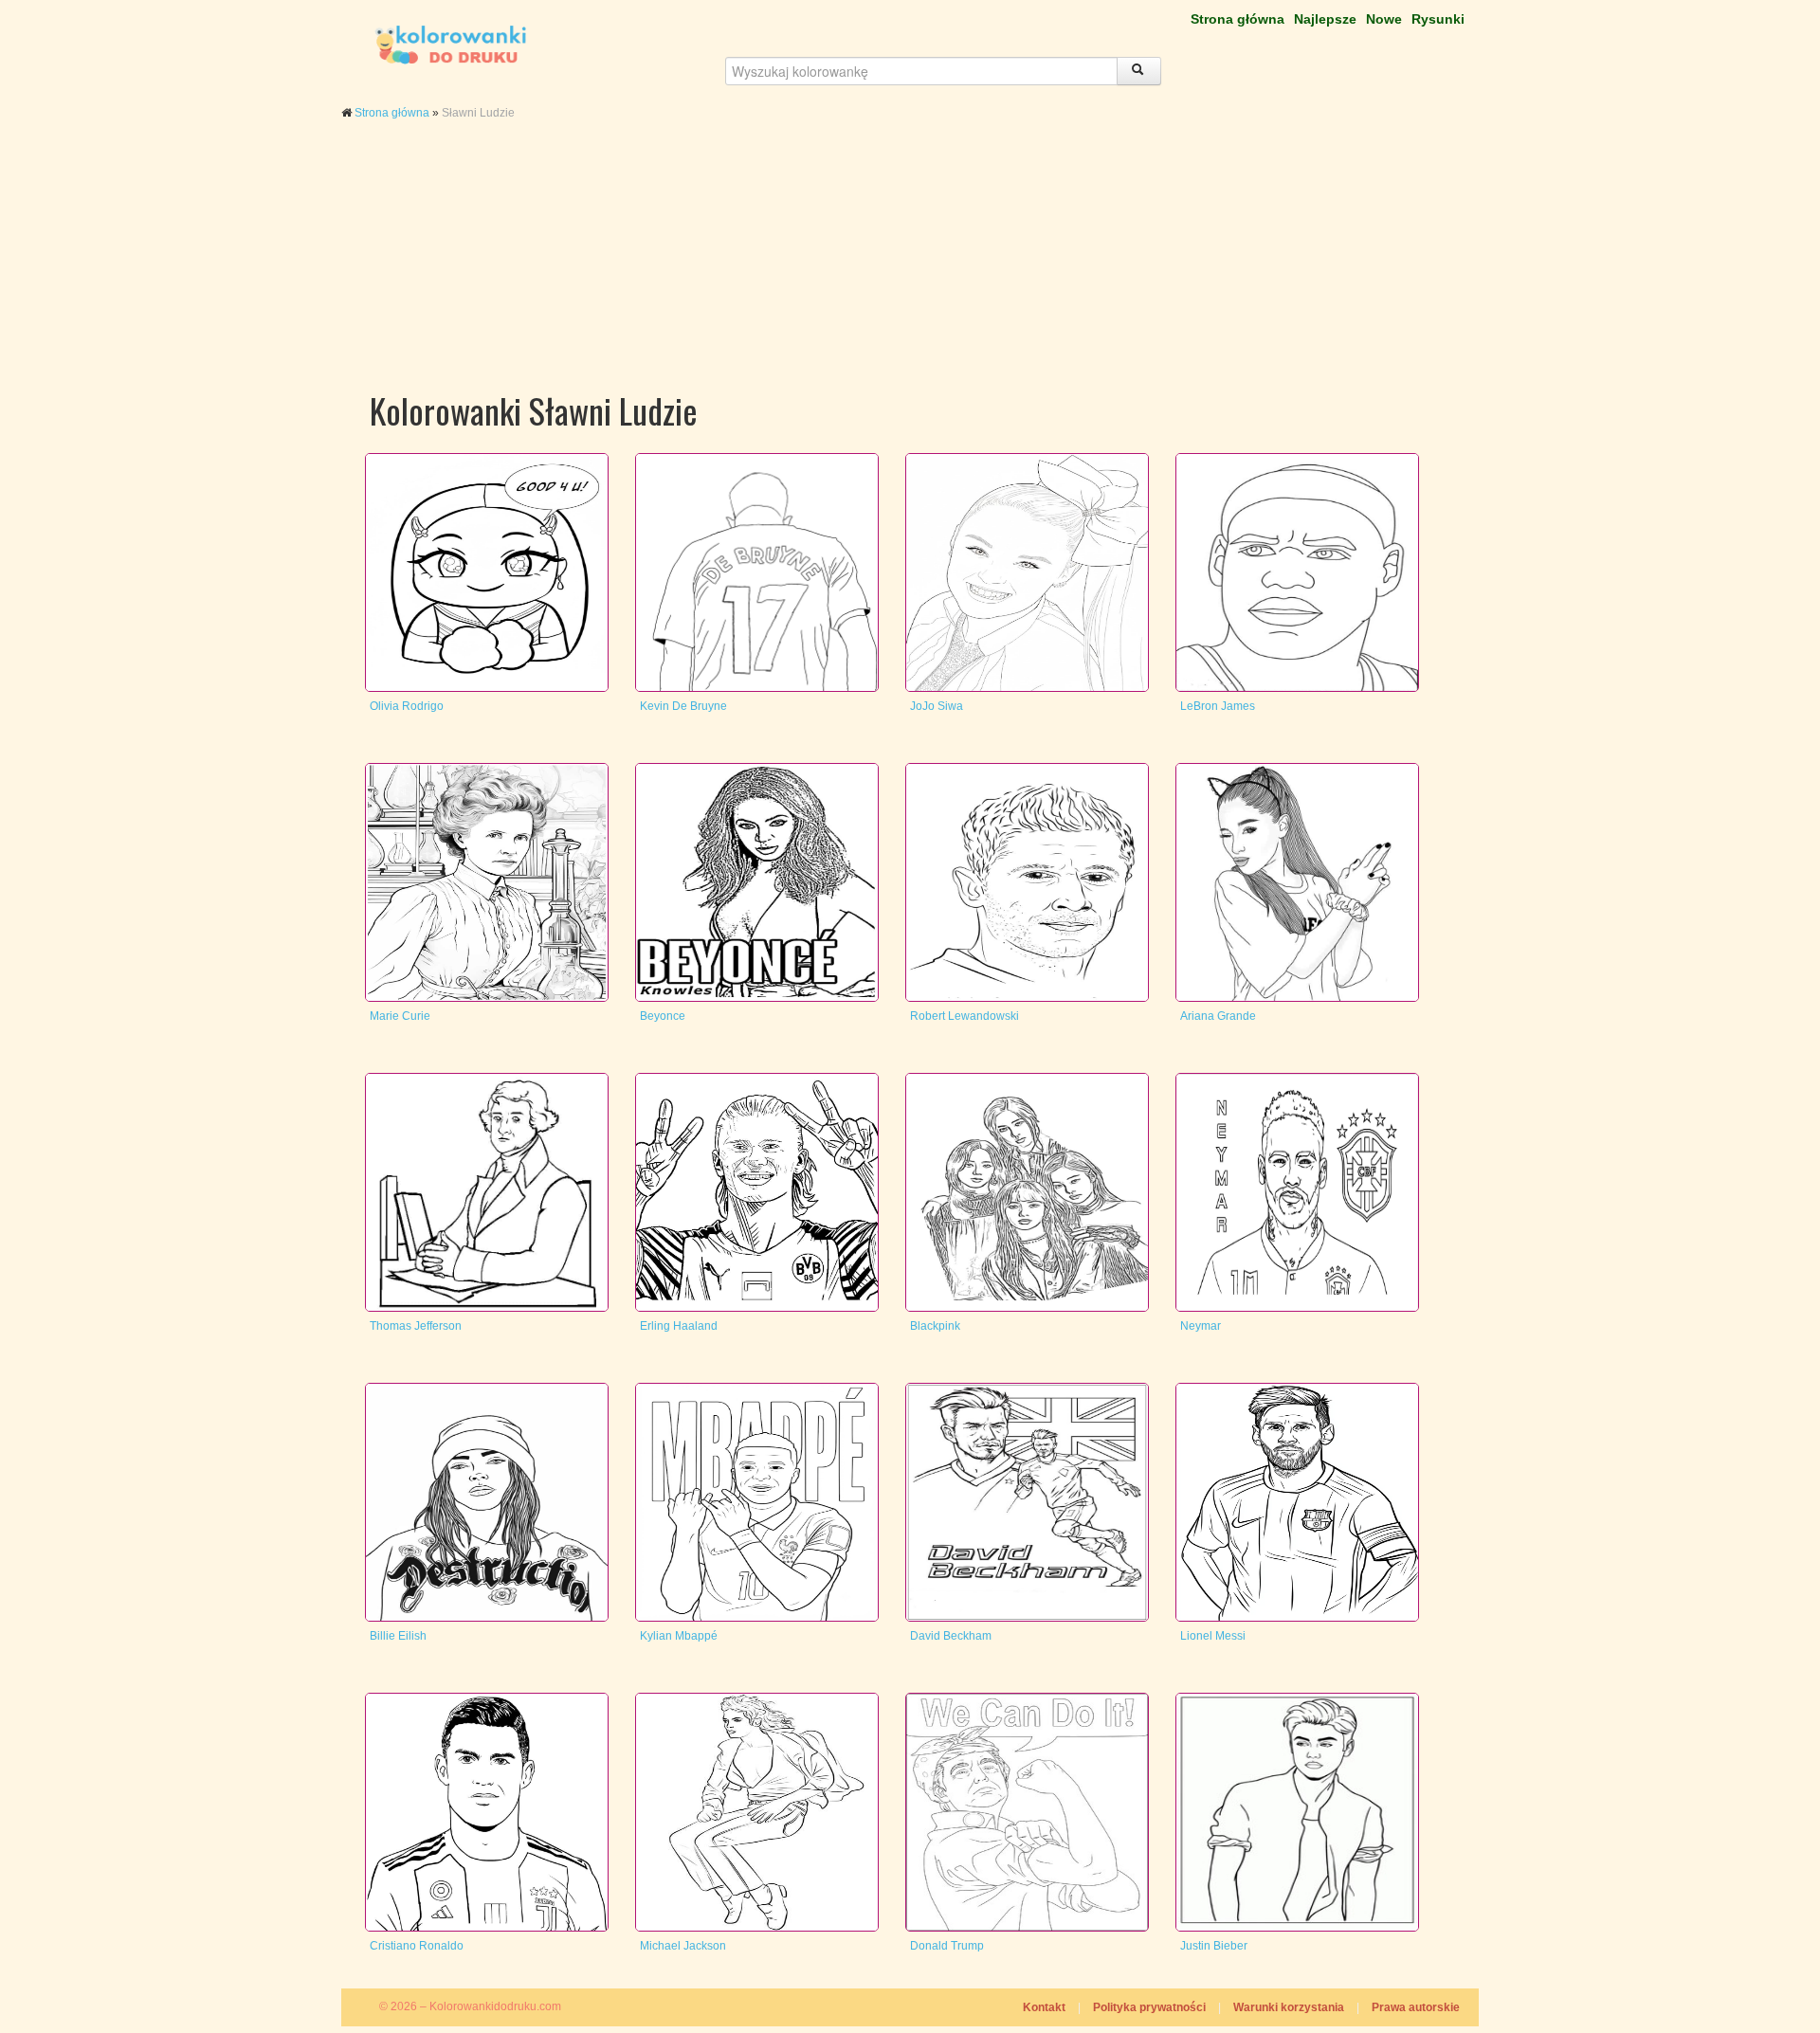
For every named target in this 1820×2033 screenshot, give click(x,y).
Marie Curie (400, 1016)
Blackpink (935, 1326)
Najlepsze (1325, 19)
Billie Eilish (398, 1636)
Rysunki (1438, 19)
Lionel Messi (1213, 1636)
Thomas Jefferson (416, 1326)
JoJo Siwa (937, 706)
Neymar (1201, 1326)
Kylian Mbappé (679, 1636)
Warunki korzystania (1289, 2007)
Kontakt (1044, 2007)
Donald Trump (947, 1946)
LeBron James (1218, 706)
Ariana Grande (1218, 1016)
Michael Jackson (683, 1946)
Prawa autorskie (1416, 2007)
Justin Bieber (1214, 1946)
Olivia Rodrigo (407, 706)
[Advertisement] (910, 273)
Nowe (1384, 19)
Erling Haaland (679, 1326)
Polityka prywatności (1149, 2007)
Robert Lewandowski (965, 1016)
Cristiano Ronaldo (417, 1946)
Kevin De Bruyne (683, 706)
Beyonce (663, 1016)
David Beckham (951, 1636)
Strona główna (1238, 19)
